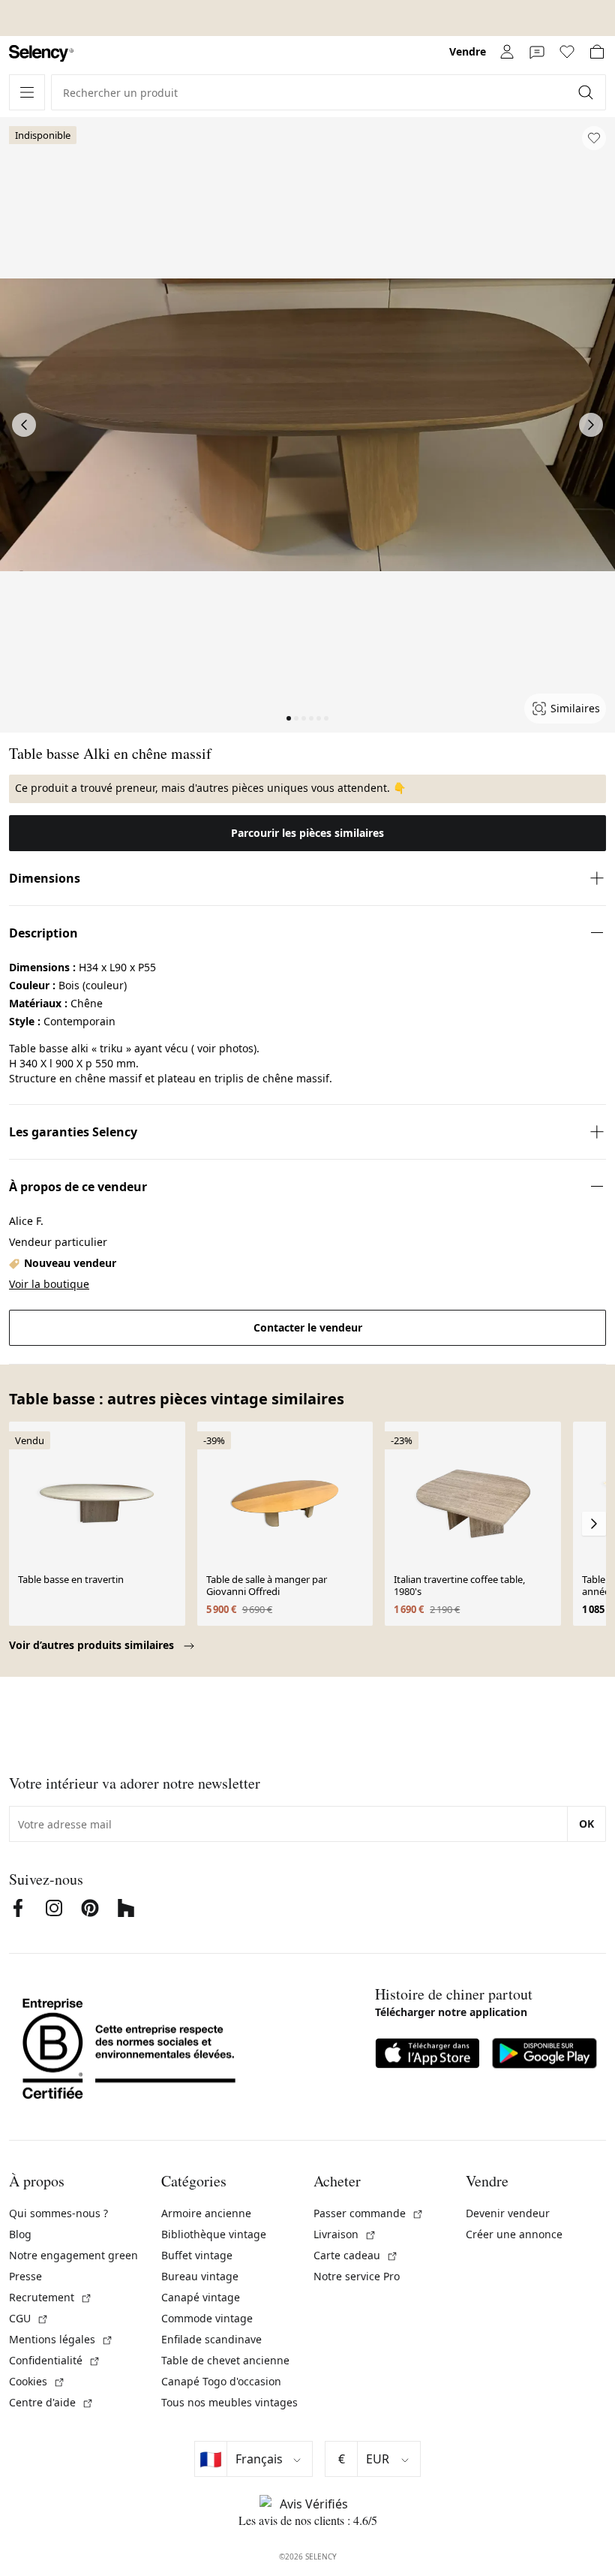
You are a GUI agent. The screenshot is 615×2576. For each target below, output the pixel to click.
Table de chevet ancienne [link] (225, 2360)
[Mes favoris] (567, 52)
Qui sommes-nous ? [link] (58, 2213)
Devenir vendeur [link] (508, 2213)
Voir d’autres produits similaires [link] (93, 1645)
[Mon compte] (507, 52)
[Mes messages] (537, 52)
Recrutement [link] (51, 2297)
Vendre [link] (468, 51)
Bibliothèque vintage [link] (214, 2234)
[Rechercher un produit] (587, 92)
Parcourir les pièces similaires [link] (307, 833)
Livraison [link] (345, 2234)
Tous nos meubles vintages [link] (229, 2402)
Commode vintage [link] (207, 2318)
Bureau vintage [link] (200, 2276)
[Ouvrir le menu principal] (27, 92)
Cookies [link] (37, 2381)
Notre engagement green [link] (73, 2255)
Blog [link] (20, 2234)
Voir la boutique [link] (49, 1284)
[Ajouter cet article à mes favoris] (594, 138)
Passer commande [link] (369, 2213)
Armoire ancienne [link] (206, 2213)
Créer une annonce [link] (514, 2234)
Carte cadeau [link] (356, 2255)
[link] (41, 54)
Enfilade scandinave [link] (211, 2339)
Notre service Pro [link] (357, 2276)
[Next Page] (591, 425)
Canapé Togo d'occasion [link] (221, 2381)
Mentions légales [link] (61, 2339)
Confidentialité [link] (55, 2360)
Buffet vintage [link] (197, 2255)
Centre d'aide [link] (51, 2402)
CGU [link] (29, 2318)
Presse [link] (25, 2276)
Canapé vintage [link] (201, 2297)
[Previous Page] (24, 425)
